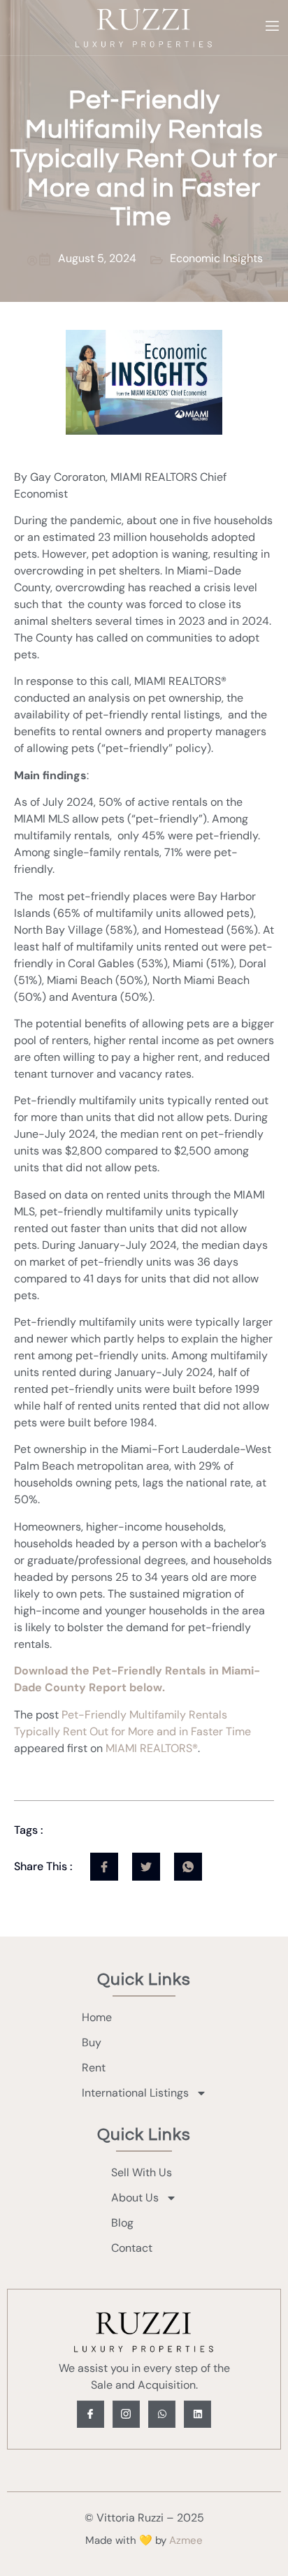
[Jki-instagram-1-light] (126, 2414)
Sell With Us (142, 2172)
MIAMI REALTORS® (152, 1748)
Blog (122, 2223)
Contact (132, 2248)
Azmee (186, 2540)
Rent (94, 2068)
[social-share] (104, 1867)
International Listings (135, 2093)
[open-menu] (272, 28)
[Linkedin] (197, 2414)
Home (97, 2017)
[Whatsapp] (162, 2414)
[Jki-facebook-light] (91, 2414)
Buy (92, 2042)
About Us (135, 2198)
